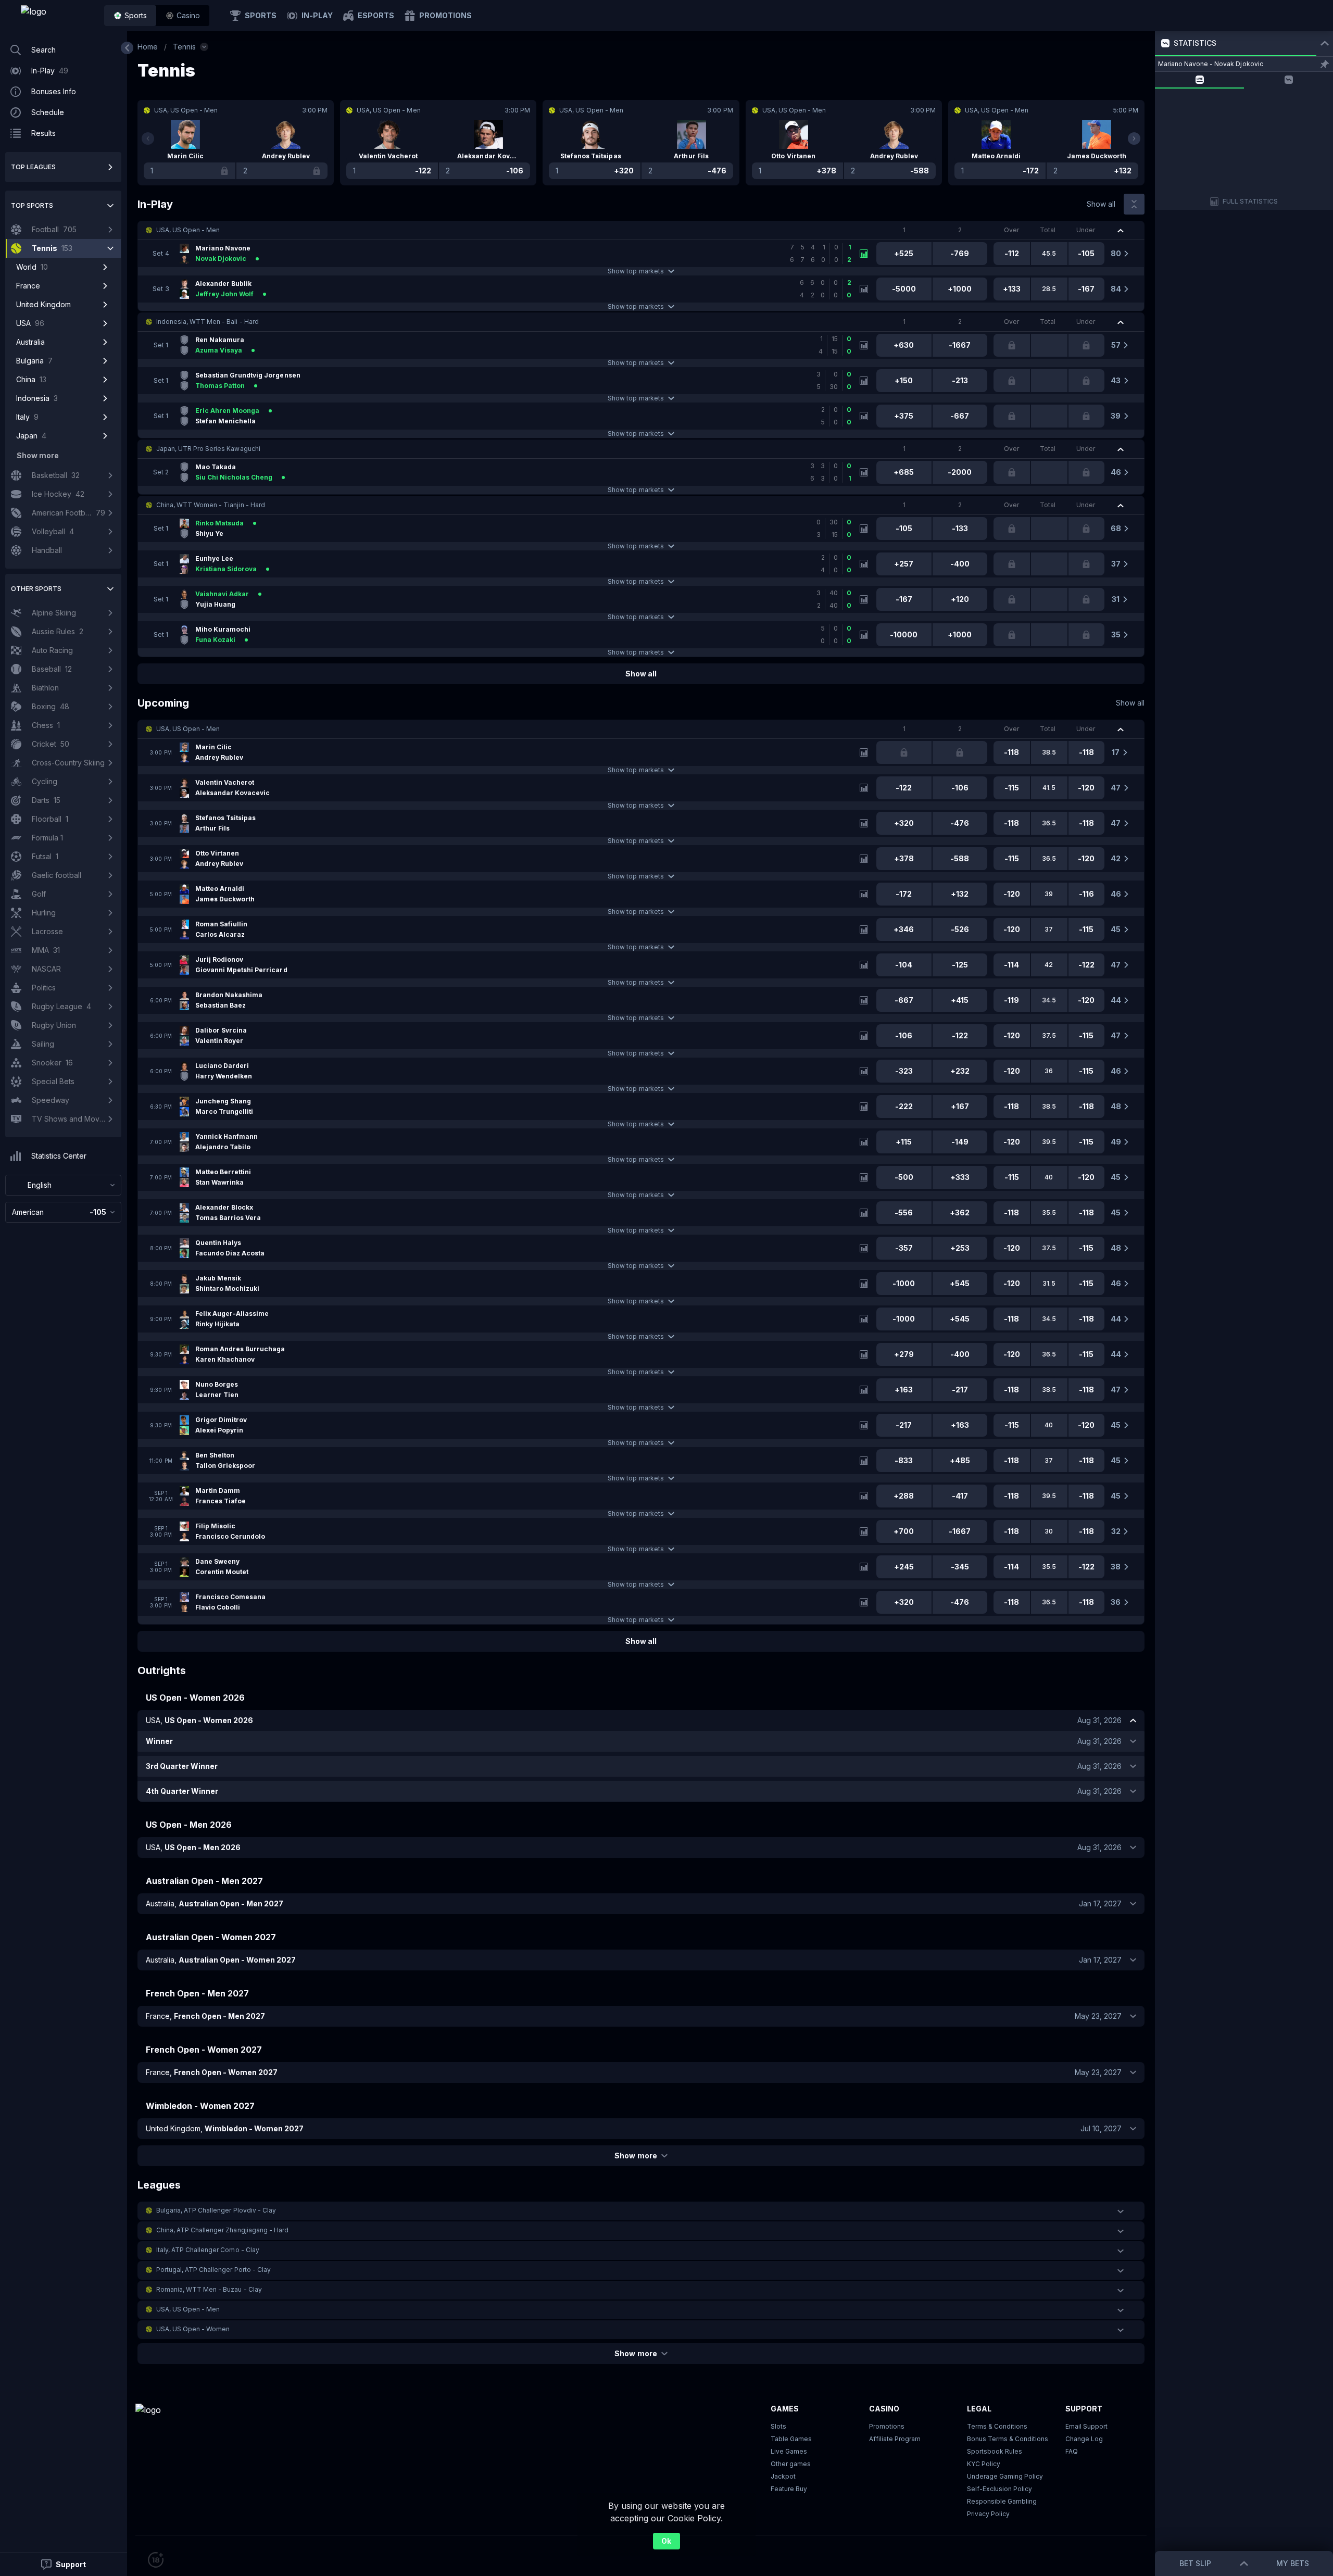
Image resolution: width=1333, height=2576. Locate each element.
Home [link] (148, 47)
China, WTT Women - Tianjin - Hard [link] (211, 505)
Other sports (36, 589)
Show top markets (636, 271)
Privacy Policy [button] (988, 2514)
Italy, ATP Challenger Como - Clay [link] (208, 2250)
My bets (1293, 2563)
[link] (57, 16)
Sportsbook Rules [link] (995, 2451)
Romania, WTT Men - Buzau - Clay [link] (209, 2289)
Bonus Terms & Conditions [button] (1008, 2439)
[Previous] (148, 139)
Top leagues (33, 167)
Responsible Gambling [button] (1002, 2501)
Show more (636, 2156)
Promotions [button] (887, 2426)
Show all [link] (1101, 204)
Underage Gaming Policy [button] (1005, 2476)
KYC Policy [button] (984, 2464)
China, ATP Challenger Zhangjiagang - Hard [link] (222, 2230)
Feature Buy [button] (789, 2489)
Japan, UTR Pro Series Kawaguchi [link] (208, 449)
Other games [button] (791, 2464)
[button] (183, 16)
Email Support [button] (1086, 2426)
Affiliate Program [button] (895, 2439)
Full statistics (1250, 201)
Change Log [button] (1084, 2439)
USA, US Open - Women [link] (193, 2329)
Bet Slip (1195, 2563)
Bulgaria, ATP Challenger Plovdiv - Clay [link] (216, 2210)
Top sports (32, 205)
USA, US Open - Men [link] (188, 230)
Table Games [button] (791, 2439)
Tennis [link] (184, 47)
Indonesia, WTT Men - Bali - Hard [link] (208, 322)
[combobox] (63, 1185)
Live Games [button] (789, 2451)
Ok (666, 2541)
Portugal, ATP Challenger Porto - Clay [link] (213, 2270)
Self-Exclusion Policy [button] (999, 2489)
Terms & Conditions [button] (997, 2426)
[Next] (1134, 139)
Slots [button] (778, 2426)
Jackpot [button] (783, 2476)
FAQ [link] (1072, 2451)
